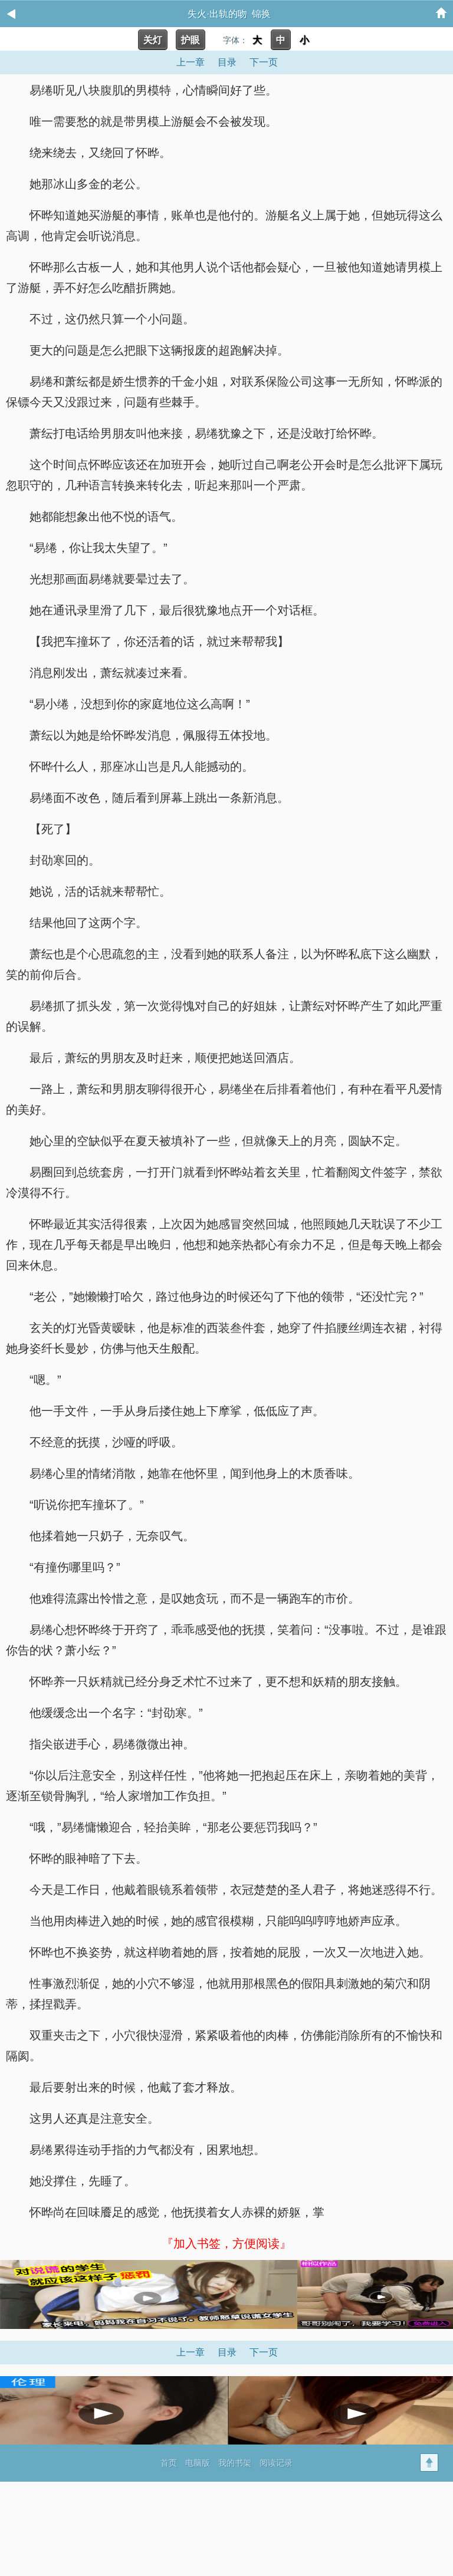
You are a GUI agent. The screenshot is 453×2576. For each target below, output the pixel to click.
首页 (169, 2463)
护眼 (191, 40)
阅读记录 (276, 2463)
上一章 (191, 62)
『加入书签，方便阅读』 (226, 2243)
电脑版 (198, 2463)
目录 (227, 62)
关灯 (153, 40)
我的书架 (235, 2463)
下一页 (264, 62)
